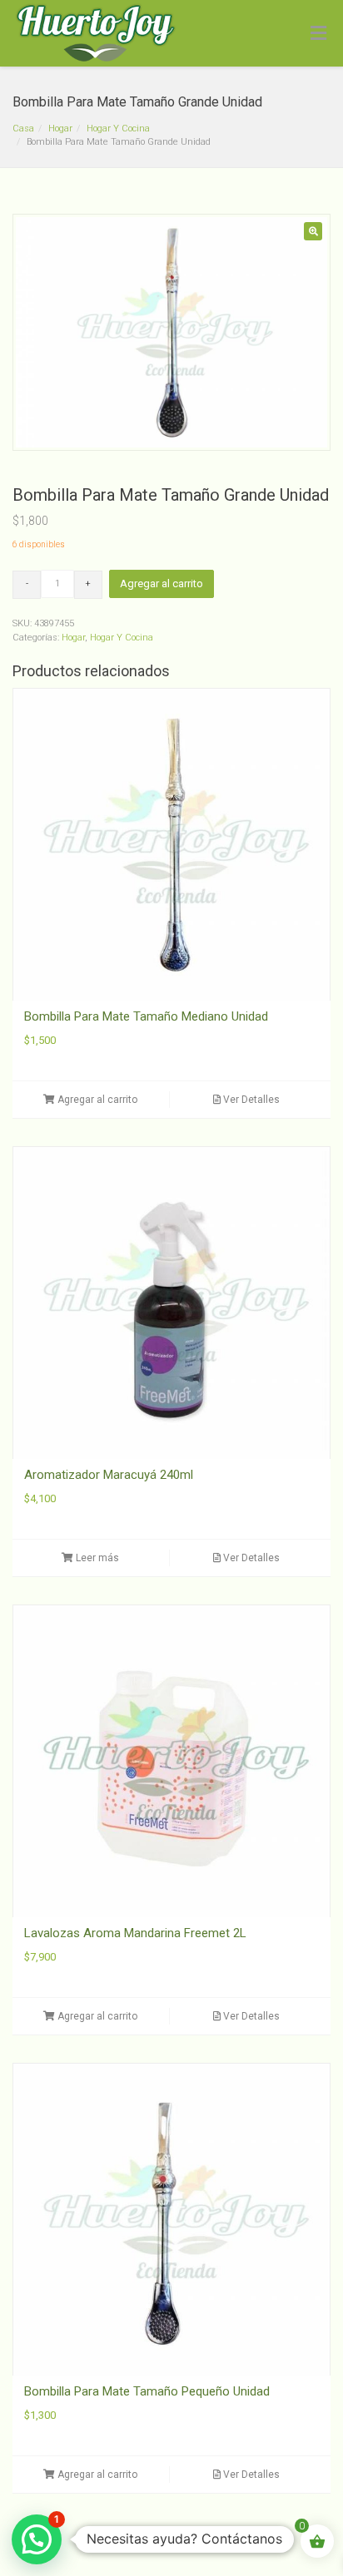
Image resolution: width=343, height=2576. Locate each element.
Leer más (96, 1558)
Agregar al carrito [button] (96, 1100)
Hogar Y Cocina (118, 129)
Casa (23, 129)
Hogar (60, 129)
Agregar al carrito (162, 583)
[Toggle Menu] (318, 34)
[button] (313, 231)
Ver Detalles (250, 1100)
